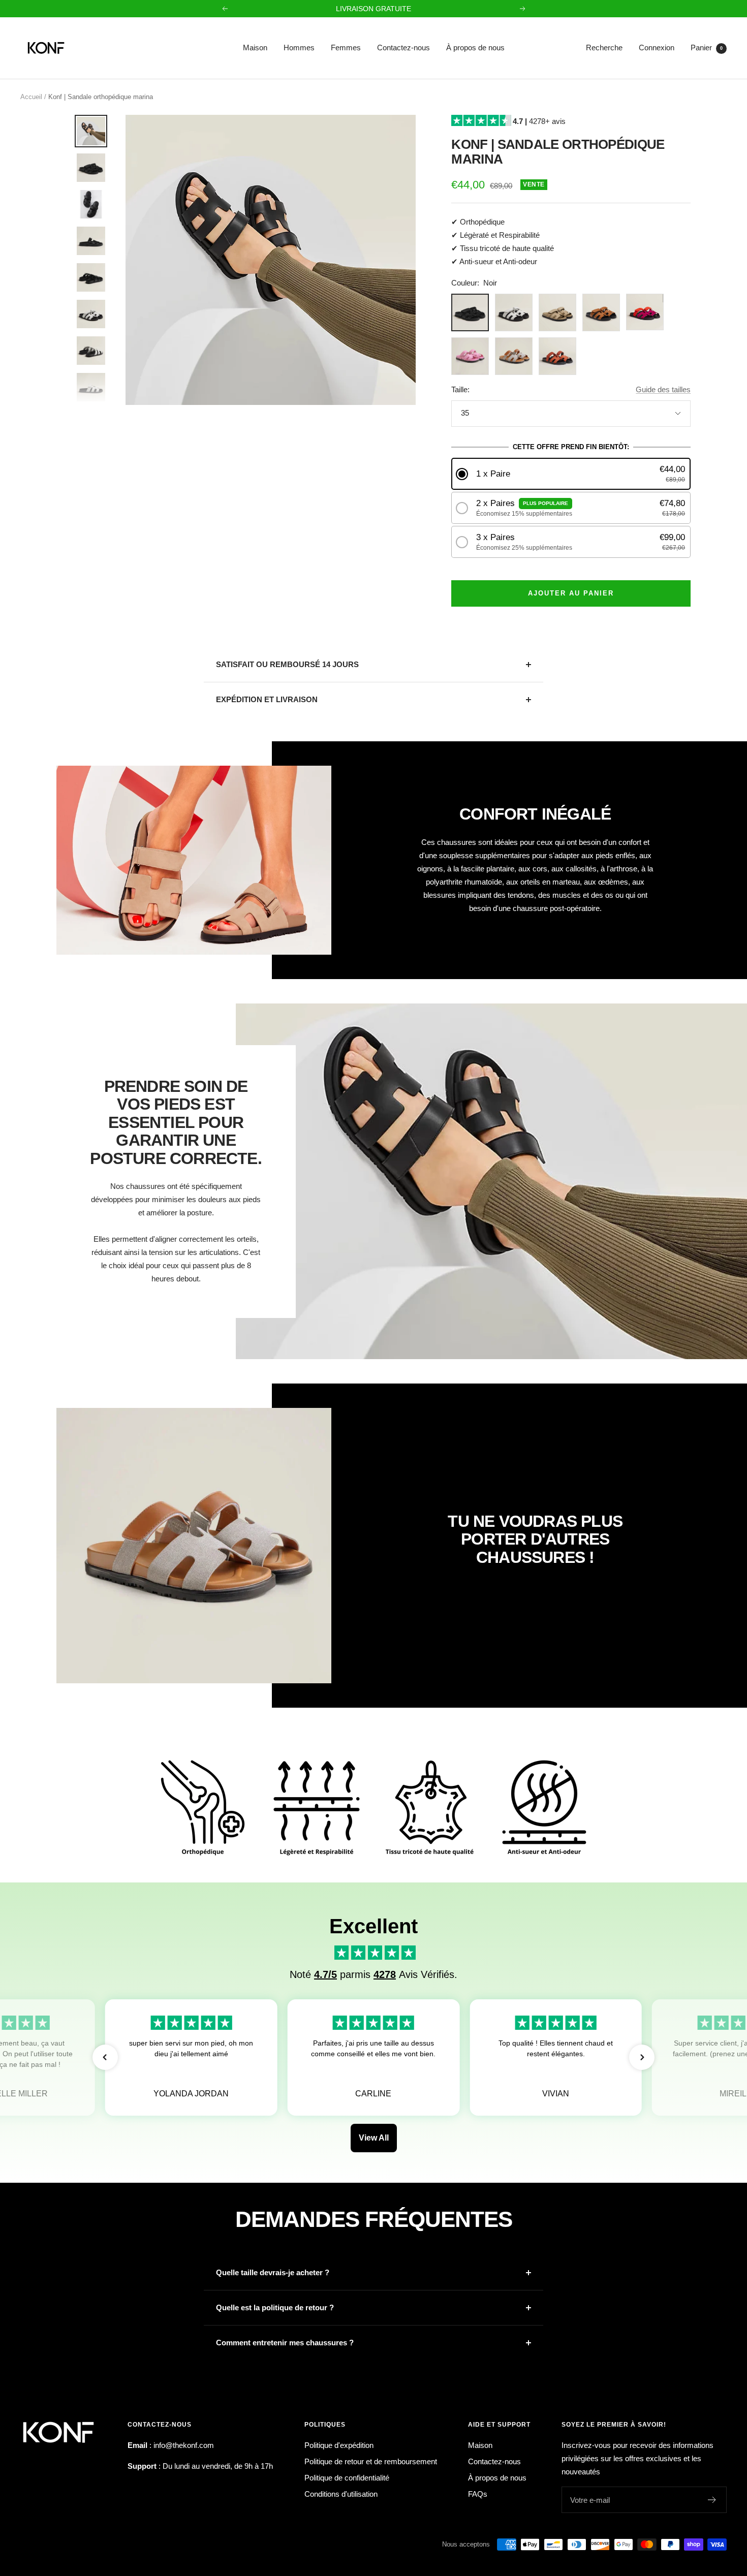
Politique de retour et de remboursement (371, 2461)
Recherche (604, 48)
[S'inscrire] (712, 2500)
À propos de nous (475, 48)
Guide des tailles (663, 389)
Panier (707, 48)
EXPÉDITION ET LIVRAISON (267, 699)
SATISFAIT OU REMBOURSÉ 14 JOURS (287, 664)
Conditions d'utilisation (341, 2494)
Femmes (346, 48)
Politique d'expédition (339, 2445)
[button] (571, 474)
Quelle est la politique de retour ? (275, 2307)
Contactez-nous (403, 48)
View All (374, 2138)
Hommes (299, 48)
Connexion (657, 48)
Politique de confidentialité (347, 2478)
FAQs (478, 2494)
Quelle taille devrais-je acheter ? (273, 2272)
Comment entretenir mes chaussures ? (285, 2343)
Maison (255, 48)
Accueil (31, 97)
